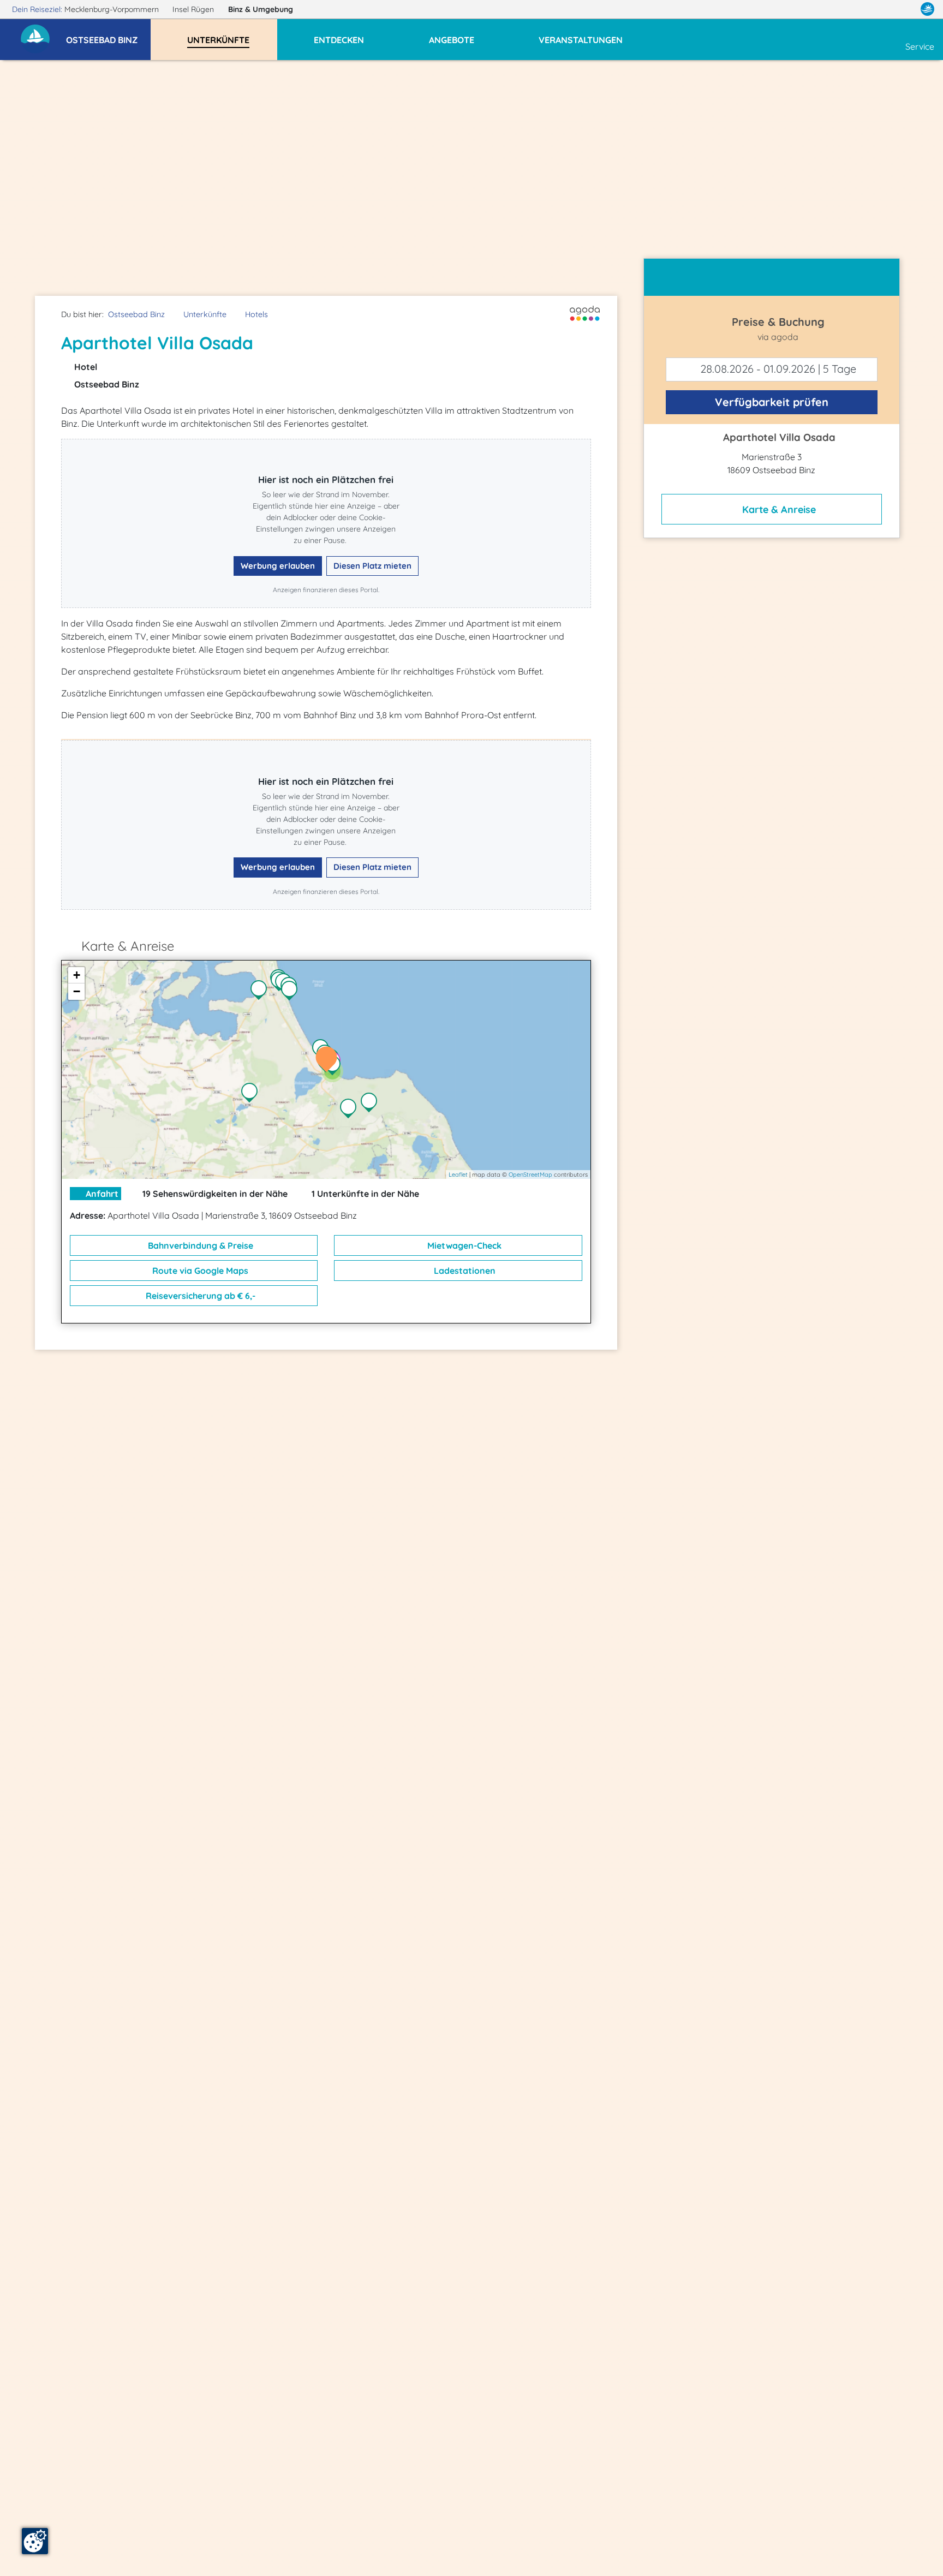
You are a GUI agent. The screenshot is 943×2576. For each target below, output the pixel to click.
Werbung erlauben (278, 566)
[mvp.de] (927, 9)
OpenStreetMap (530, 1174)
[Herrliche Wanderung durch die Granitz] (335, 1066)
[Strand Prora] (292, 992)
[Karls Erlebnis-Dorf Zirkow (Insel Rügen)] (252, 1094)
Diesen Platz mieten (372, 566)
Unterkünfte (205, 314)
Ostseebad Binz (136, 314)
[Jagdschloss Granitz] (351, 1110)
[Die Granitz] (372, 1104)
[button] (108, 35)
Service (920, 46)
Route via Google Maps (199, 1271)
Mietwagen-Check (463, 1245)
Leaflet (458, 1174)
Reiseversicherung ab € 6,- (199, 1296)
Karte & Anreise (778, 509)
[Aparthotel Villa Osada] (329, 1060)
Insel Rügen (194, 9)
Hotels (256, 314)
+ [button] (77, 975)
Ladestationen (464, 1271)
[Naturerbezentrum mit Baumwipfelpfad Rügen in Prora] (261, 991)
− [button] (77, 991)
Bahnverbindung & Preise (199, 1245)
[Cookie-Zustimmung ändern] (35, 2541)
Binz (261, 9)
